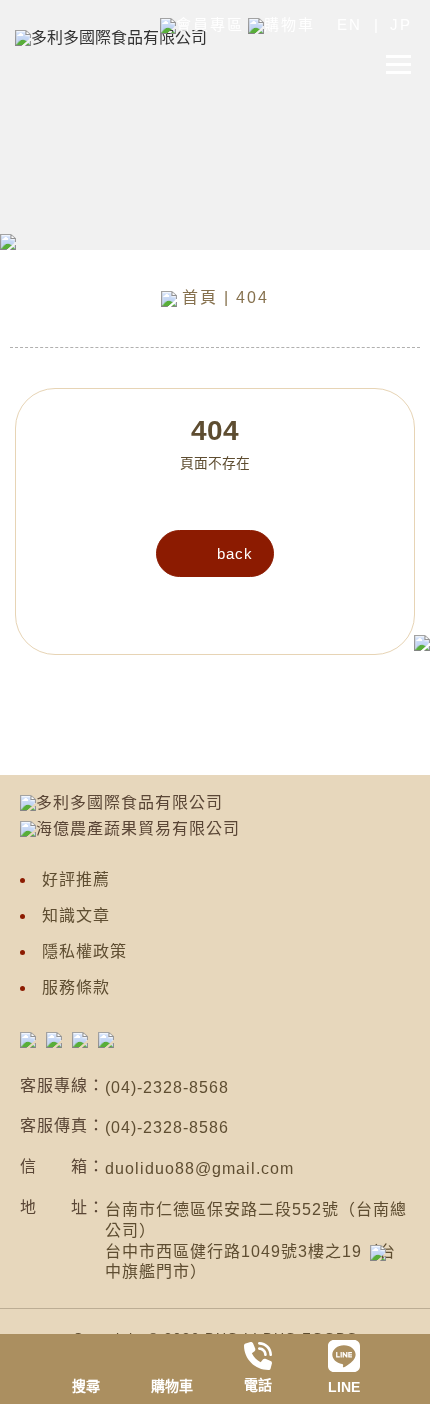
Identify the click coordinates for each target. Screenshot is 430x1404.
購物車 (289, 24)
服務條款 (76, 987)
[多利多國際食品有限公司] (28, 1039)
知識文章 (76, 915)
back (235, 553)
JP (401, 24)
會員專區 (210, 24)
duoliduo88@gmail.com (199, 1168)
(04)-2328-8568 (167, 1087)
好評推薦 (76, 879)
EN (349, 24)
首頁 (200, 297)
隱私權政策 (84, 951)
